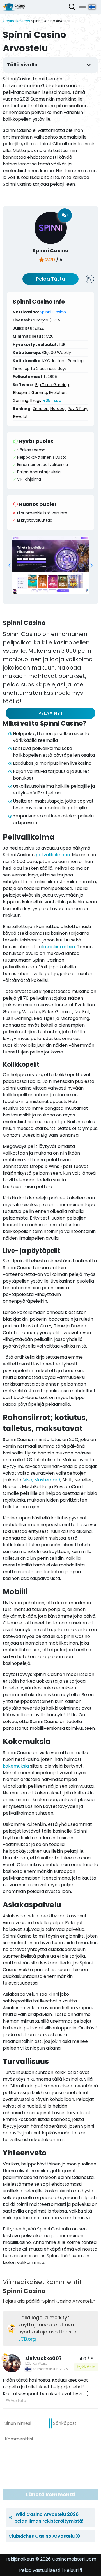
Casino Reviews (16, 21)
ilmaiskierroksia (58, 947)
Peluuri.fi (73, 2570)
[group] (50, 565)
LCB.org (27, 2339)
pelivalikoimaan (53, 855)
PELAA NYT (51, 713)
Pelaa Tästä (51, 279)
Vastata (18, 2400)
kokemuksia (16, 1766)
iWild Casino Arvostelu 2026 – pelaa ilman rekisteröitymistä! (49, 2518)
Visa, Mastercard (42, 1480)
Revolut (20, 416)
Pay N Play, (78, 409)
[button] (10, 565)
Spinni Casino (53, 312)
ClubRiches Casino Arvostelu (42, 2536)
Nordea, (58, 409)
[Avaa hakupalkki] (72, 7)
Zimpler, (41, 409)
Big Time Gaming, (53, 385)
